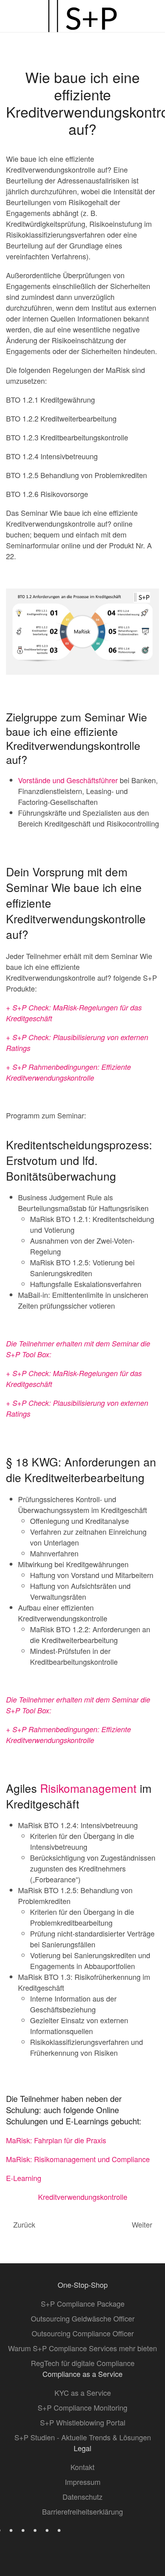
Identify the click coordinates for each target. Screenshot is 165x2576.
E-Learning (24, 2178)
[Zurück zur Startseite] (82, 16)
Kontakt (82, 2467)
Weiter (142, 2224)
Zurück (24, 2224)
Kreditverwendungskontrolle (83, 2197)
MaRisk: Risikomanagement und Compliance (78, 2159)
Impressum (83, 2482)
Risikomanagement (88, 1788)
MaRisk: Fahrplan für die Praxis (56, 2140)
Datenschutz (82, 2497)
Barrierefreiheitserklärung (82, 2511)
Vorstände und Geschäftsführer (68, 780)
